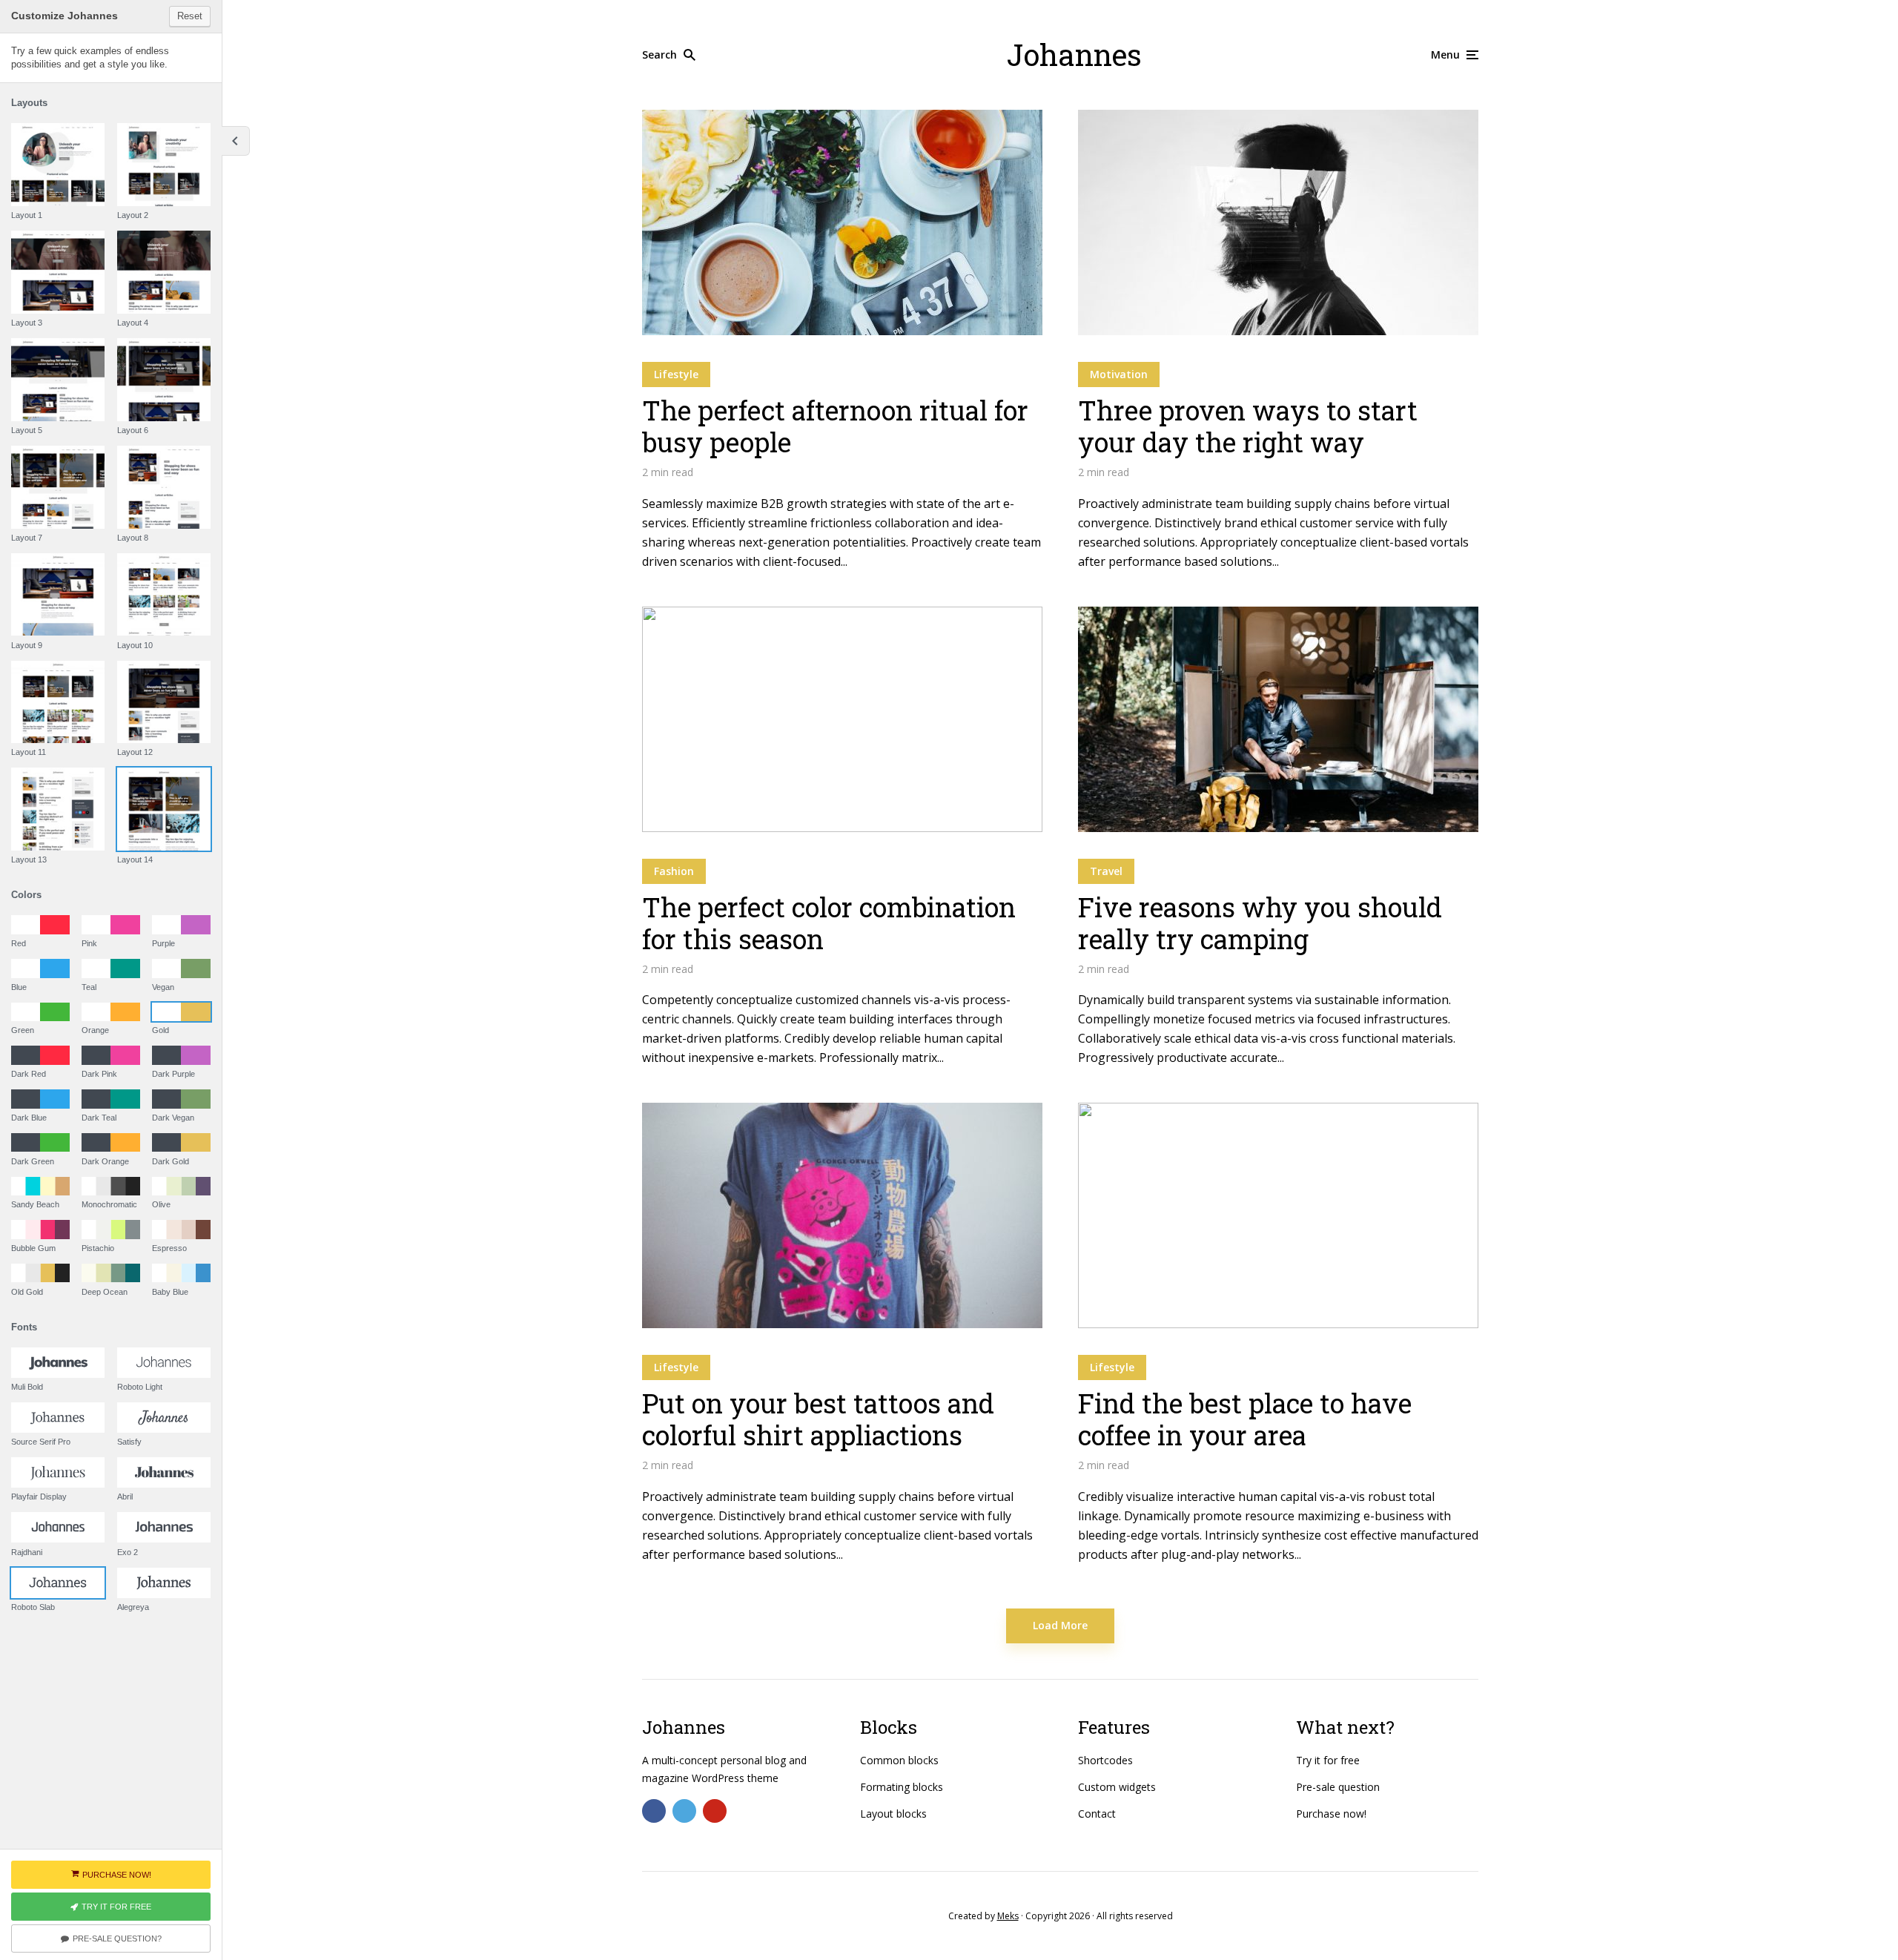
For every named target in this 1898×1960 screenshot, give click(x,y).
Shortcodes (1105, 1760)
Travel (1106, 871)
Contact (1097, 1814)
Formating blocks (902, 1787)
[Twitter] (684, 1811)
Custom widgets (1117, 1787)
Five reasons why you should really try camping (1260, 923)
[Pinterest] (715, 1811)
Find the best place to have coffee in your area (1245, 1419)
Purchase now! (1331, 1814)
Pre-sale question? (117, 1938)
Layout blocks (893, 1814)
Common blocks (899, 1760)
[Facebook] (654, 1811)
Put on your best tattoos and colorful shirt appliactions (818, 1419)
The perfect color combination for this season (829, 923)
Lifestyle (676, 374)
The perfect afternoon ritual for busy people (835, 426)
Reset (190, 16)
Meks (1008, 1916)
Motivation (1119, 374)
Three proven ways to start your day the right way (1248, 426)
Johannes (1074, 55)
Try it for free (1328, 1760)
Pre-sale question (1338, 1787)
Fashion (674, 871)
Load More (1060, 1625)
